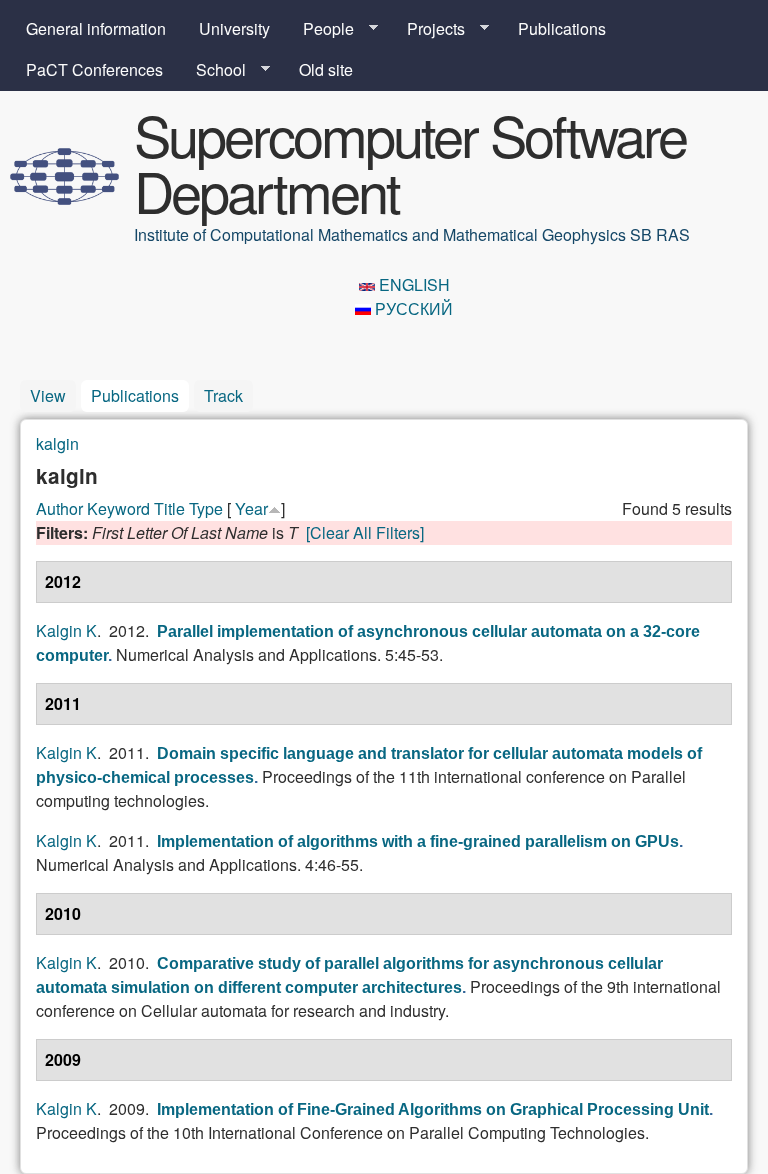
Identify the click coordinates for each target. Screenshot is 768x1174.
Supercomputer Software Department (410, 162)
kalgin (57, 443)
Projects (428, 29)
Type (206, 508)
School (213, 70)
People (320, 29)
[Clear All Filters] (365, 532)
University (234, 28)
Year (251, 508)
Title (169, 508)
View (48, 395)
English (412, 284)
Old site (326, 69)
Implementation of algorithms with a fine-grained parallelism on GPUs (418, 841)
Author (59, 508)
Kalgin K (66, 630)
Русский (412, 308)
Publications (562, 28)
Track (223, 395)
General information (96, 28)
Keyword (118, 508)
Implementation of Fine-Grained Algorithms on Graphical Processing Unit (433, 1109)
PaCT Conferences (94, 69)
